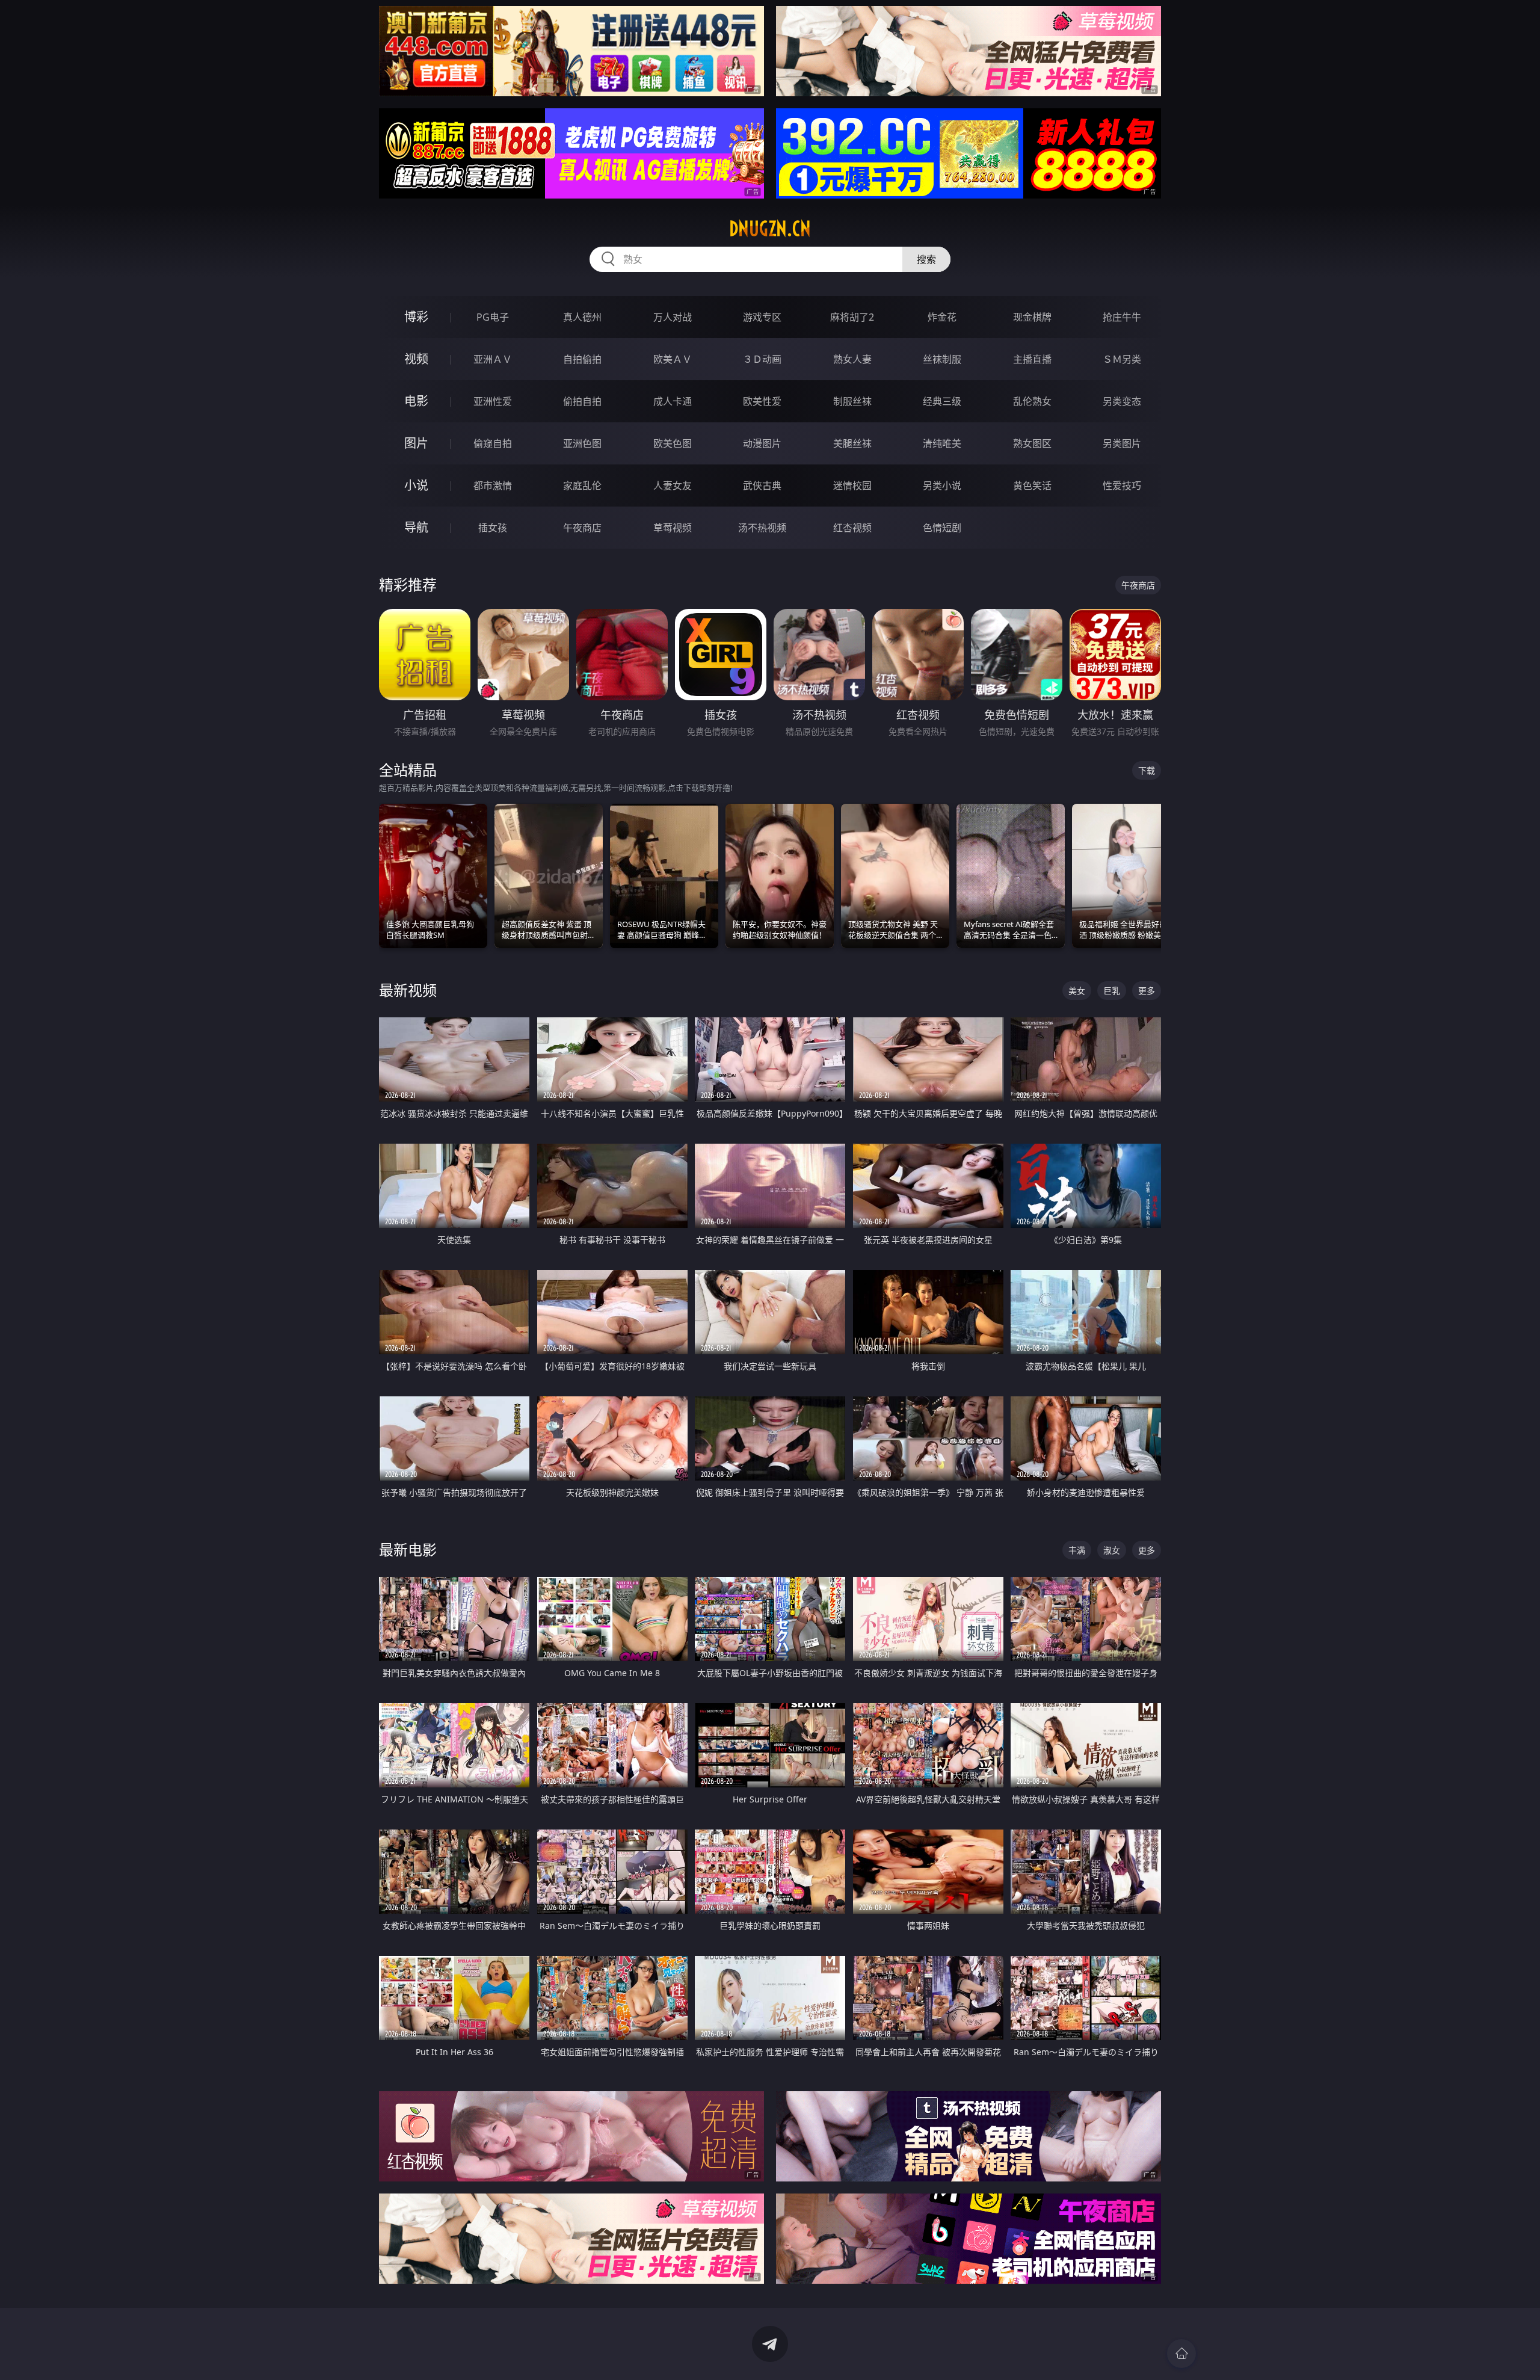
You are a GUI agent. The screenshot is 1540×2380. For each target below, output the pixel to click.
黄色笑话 (1032, 486)
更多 (1147, 991)
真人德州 (582, 317)
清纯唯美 (942, 443)
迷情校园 (852, 486)
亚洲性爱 (493, 401)
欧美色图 (673, 443)
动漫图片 (762, 443)
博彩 (416, 317)
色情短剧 (942, 528)
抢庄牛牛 (1122, 317)
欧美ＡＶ (673, 359)
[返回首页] (1181, 2354)
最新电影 (408, 1549)
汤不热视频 (762, 528)
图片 (416, 443)
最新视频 (408, 990)
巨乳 (1112, 991)
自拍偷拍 (582, 359)
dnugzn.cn (770, 229)
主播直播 (1032, 359)
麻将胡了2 (852, 317)
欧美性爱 (762, 401)
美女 (1077, 991)
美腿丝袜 (852, 443)
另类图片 (1122, 443)
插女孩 (493, 528)
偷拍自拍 (582, 401)
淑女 (1112, 1550)
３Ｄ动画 (762, 359)
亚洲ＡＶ (493, 359)
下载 (1147, 770)
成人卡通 (673, 401)
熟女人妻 (852, 359)
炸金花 (942, 317)
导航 (416, 527)
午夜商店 (582, 528)
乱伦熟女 (1032, 401)
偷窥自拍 (493, 443)
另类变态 (1122, 401)
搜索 (926, 259)
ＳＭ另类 (1122, 359)
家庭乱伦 (582, 486)
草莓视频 (673, 528)
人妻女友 (673, 486)
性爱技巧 (1122, 486)
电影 (416, 401)
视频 (416, 359)
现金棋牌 (1032, 317)
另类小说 (942, 486)
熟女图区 (1032, 443)
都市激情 (493, 486)
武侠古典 (762, 486)
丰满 (1077, 1550)
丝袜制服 (942, 359)
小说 (416, 485)
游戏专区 (762, 317)
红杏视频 (852, 528)
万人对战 (673, 317)
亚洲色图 (582, 443)
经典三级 (942, 401)
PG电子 (493, 317)
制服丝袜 (852, 401)
